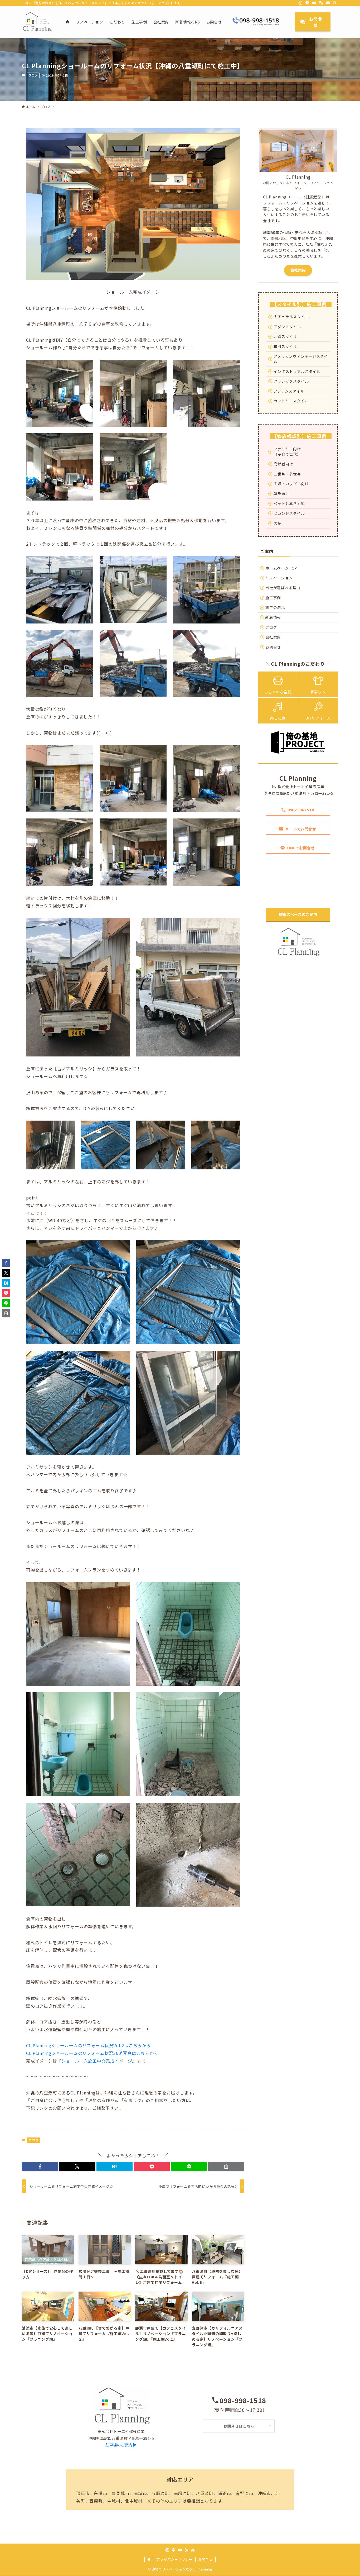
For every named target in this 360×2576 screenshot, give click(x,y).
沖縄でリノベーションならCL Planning (182, 2569)
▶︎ (121, 2445)
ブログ (33, 75)
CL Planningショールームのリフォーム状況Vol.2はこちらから (88, 2045)
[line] (307, 3)
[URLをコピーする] (226, 2166)
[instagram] (300, 3)
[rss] (321, 3)
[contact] (328, 3)
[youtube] (314, 3)
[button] (40, 2166)
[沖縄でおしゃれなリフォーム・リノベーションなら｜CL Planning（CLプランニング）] (37, 22)
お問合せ (205, 2559)
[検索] (335, 3)
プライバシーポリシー (174, 2559)
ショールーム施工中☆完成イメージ (97, 2061)
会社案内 (298, 270)
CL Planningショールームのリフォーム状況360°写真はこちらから (92, 2053)
